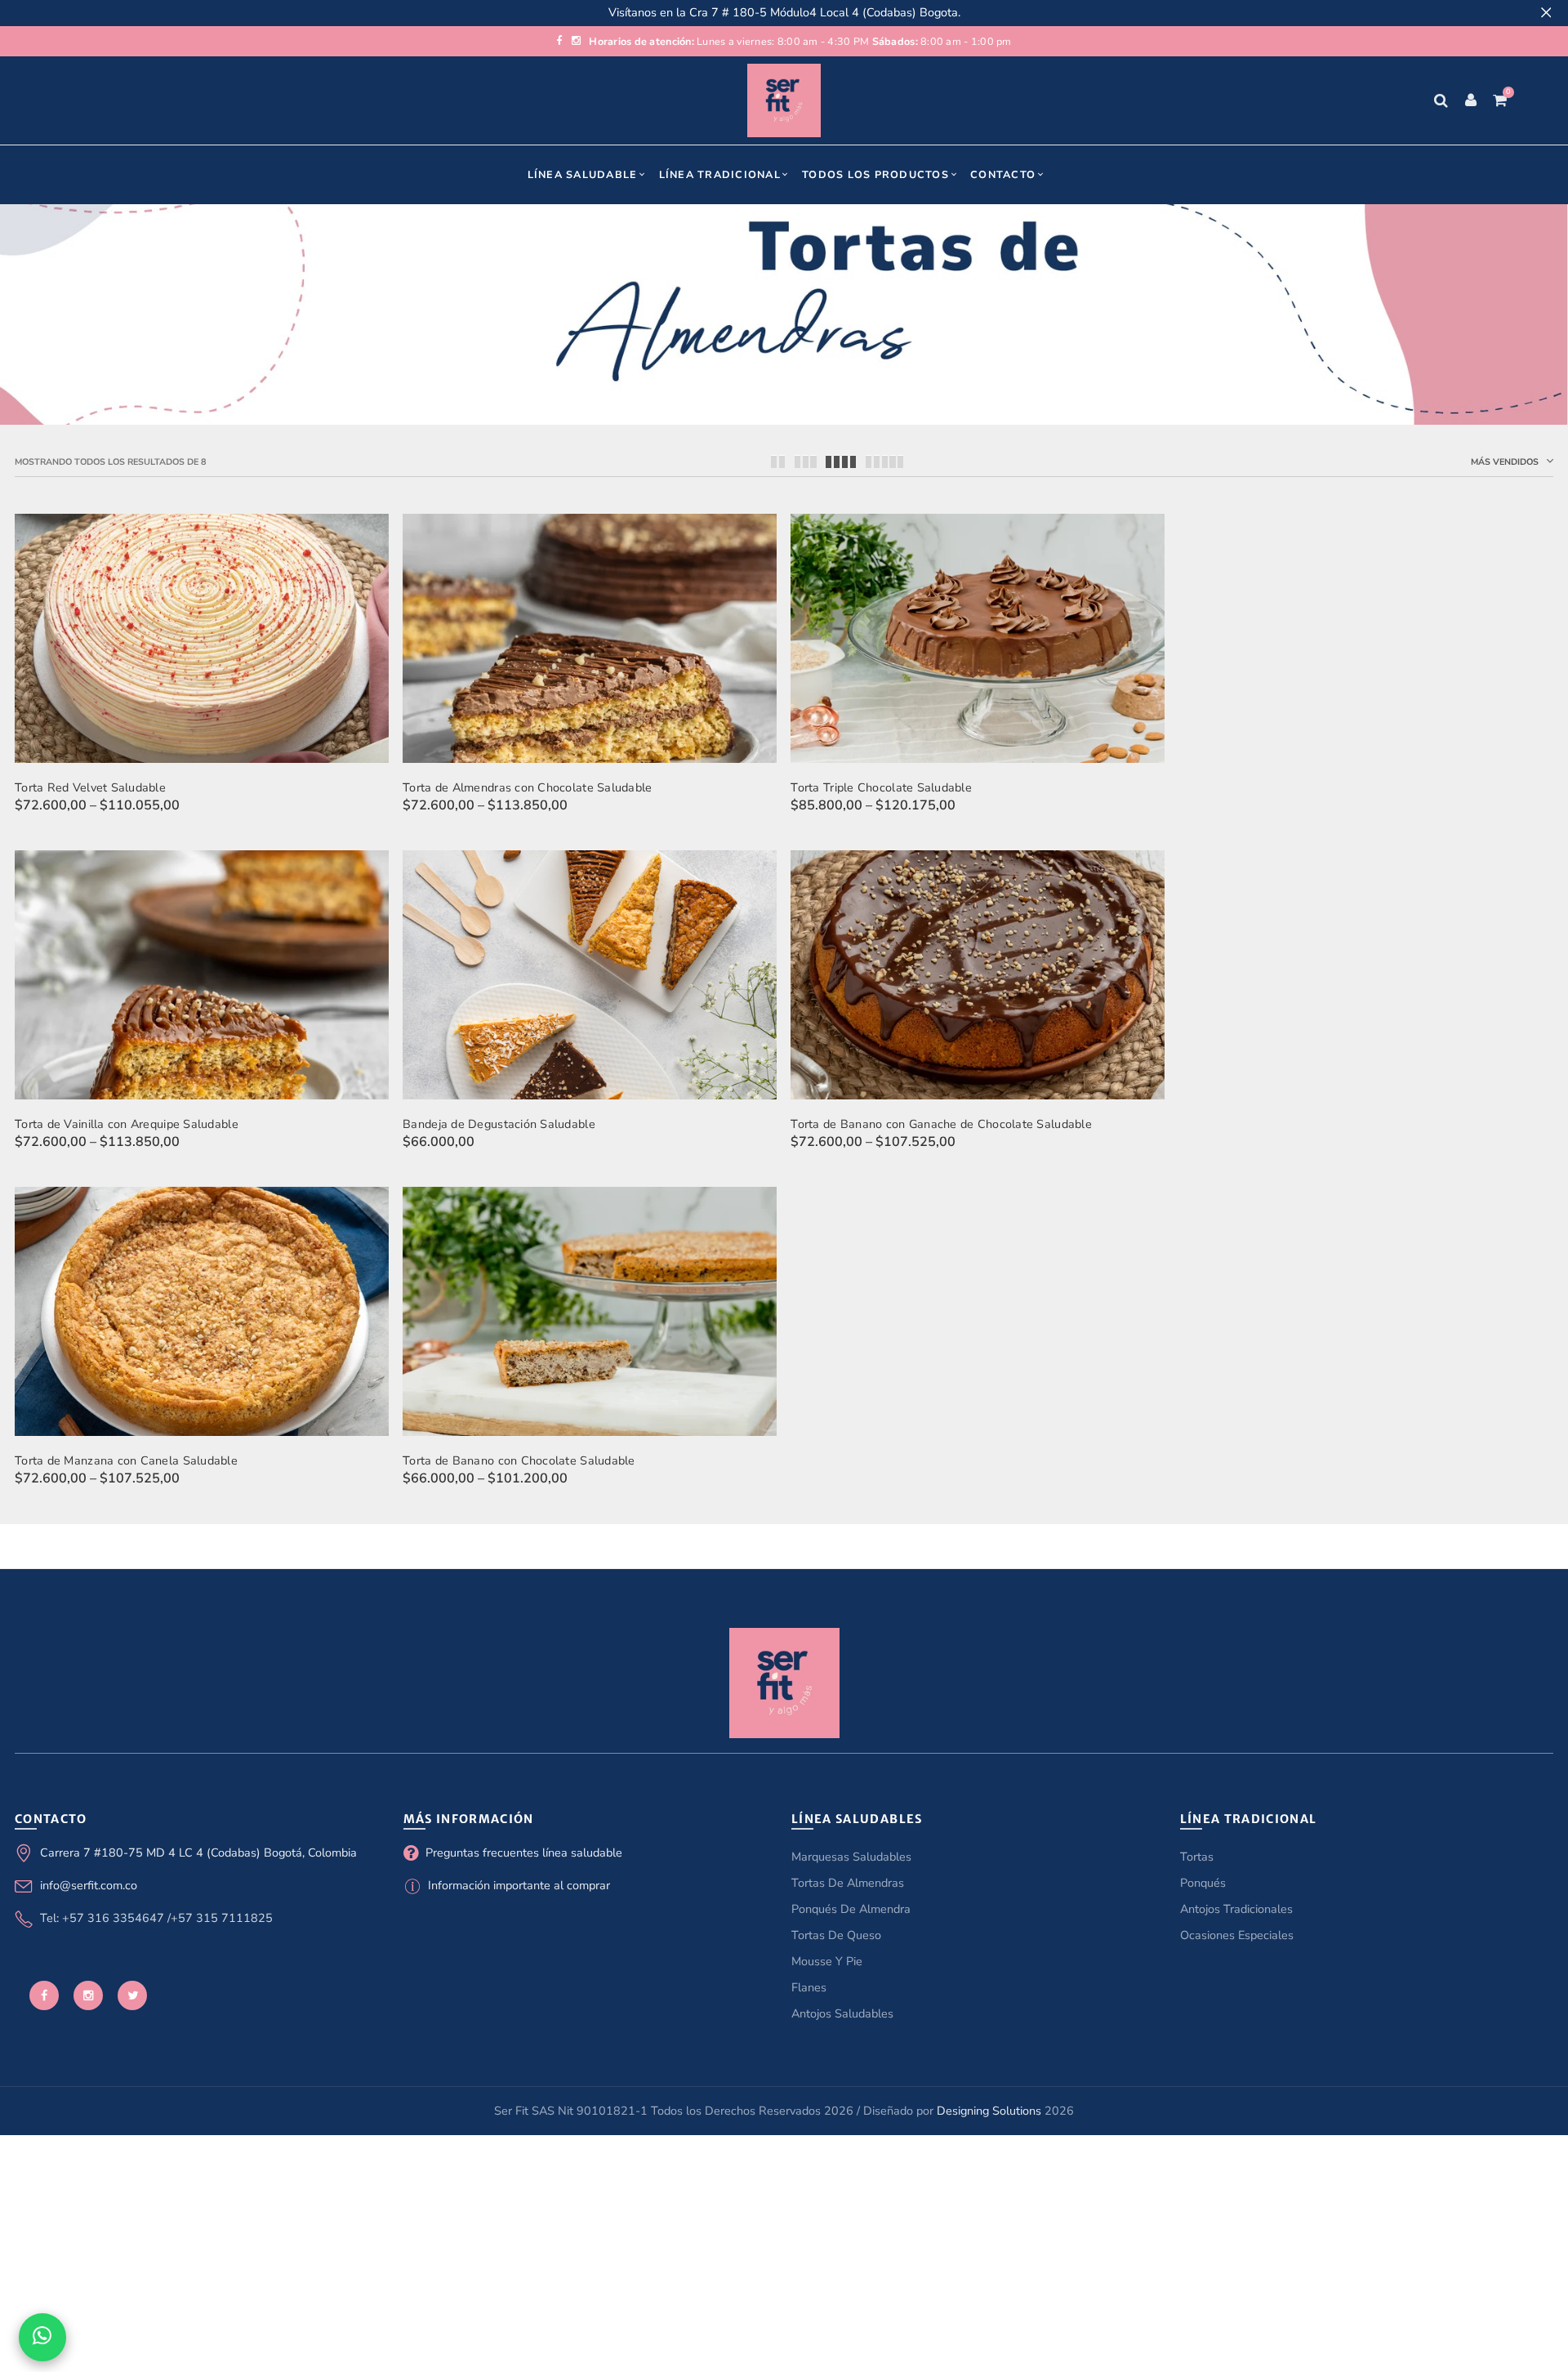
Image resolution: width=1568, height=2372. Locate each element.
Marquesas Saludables (851, 1857)
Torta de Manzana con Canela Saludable (126, 1460)
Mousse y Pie (827, 1961)
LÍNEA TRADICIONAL (720, 174)
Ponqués (1203, 1883)
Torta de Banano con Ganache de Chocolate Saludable (941, 1124)
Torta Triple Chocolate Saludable (881, 787)
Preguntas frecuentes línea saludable (524, 1853)
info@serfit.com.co (89, 1885)
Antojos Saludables (842, 2013)
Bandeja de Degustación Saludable (499, 1124)
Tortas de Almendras (848, 1883)
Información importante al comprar (519, 1885)
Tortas (1197, 1857)
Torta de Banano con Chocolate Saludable (519, 1460)
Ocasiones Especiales (1237, 1935)
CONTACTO (1003, 174)
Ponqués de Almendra (851, 1909)
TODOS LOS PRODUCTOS (875, 174)
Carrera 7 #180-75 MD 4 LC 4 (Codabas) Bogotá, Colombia (198, 1853)
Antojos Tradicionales (1236, 1909)
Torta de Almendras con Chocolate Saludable (527, 787)
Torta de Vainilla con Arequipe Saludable (127, 1124)
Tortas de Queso (836, 1935)
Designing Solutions (989, 2111)
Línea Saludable (583, 174)
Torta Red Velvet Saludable (90, 787)
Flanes (809, 1987)
